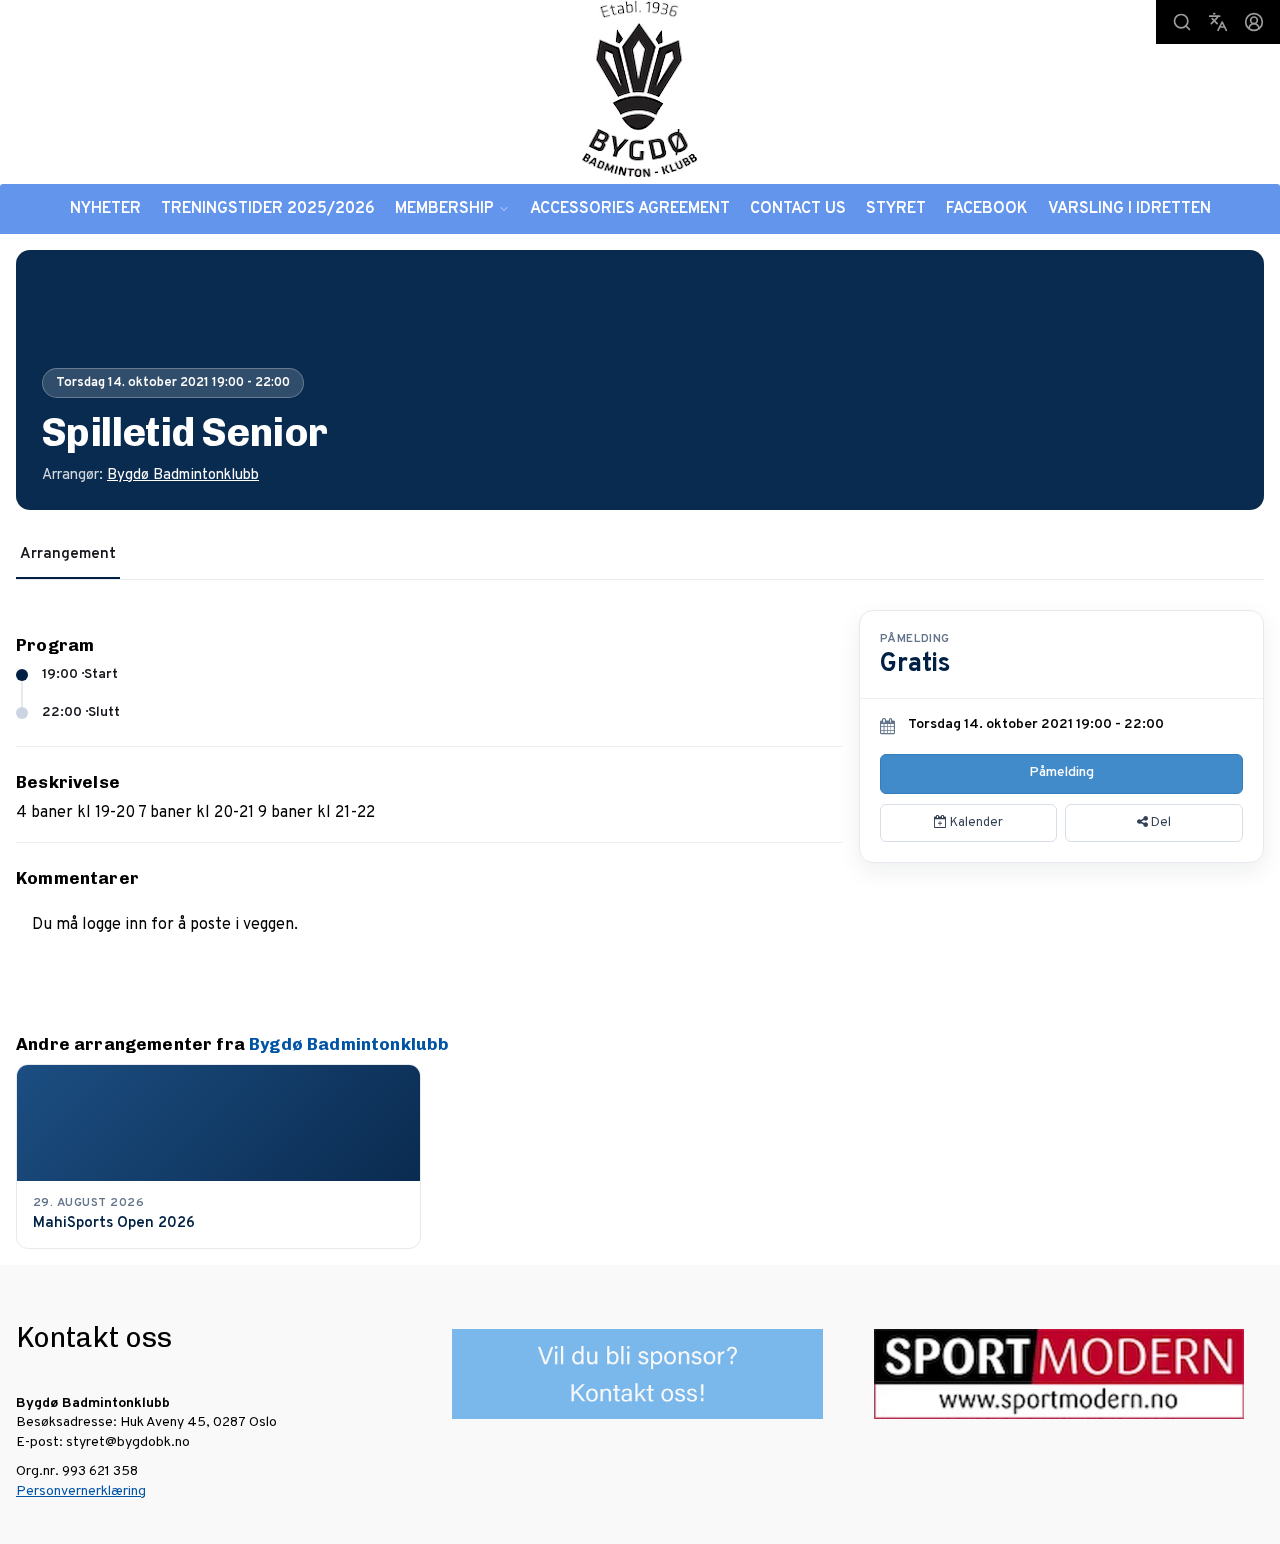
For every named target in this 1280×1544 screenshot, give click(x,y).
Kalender (975, 823)
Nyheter (105, 209)
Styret (896, 209)
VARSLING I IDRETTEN (1129, 209)
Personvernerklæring (81, 1491)
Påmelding (1061, 772)
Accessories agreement (630, 209)
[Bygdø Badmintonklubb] (640, 88)
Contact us (798, 209)
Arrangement (68, 554)
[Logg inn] (1254, 22)
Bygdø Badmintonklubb (183, 475)
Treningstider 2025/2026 (268, 209)
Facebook (987, 209)
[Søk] (1182, 22)
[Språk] (1218, 22)
